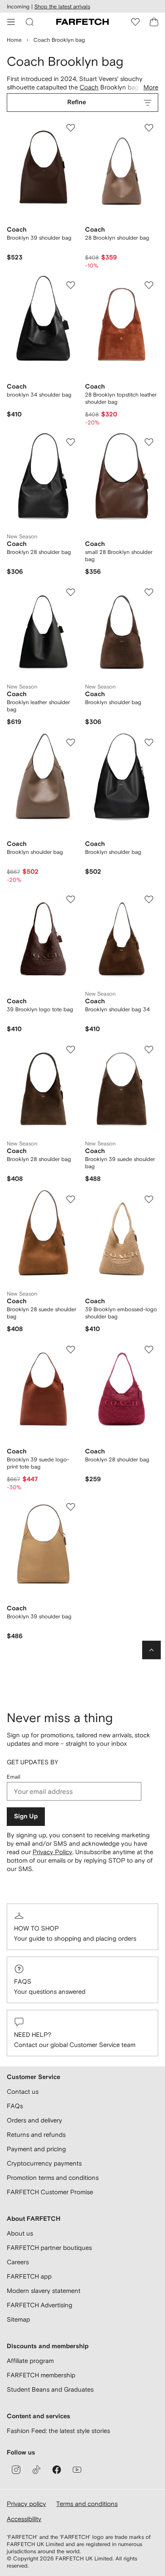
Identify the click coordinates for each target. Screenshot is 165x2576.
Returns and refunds (36, 2135)
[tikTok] (36, 2470)
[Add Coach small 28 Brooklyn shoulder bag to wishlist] (149, 442)
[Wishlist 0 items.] (135, 22)
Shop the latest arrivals (62, 7)
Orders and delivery (34, 2120)
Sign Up (26, 1816)
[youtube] (77, 2470)
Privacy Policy (52, 1852)
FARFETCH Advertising (40, 2305)
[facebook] (57, 2470)
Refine (77, 102)
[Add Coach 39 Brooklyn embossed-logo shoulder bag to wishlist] (149, 1199)
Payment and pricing (36, 2149)
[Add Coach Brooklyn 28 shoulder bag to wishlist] (71, 442)
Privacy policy (26, 2504)
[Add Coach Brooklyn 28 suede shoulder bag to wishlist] (71, 1199)
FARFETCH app (29, 2276)
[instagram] (16, 2470)
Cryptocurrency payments (44, 2163)
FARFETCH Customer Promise (50, 2192)
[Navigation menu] (11, 22)
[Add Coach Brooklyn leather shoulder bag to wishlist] (71, 592)
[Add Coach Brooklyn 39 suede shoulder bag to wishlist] (149, 1050)
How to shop (36, 1928)
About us (20, 2233)
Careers (18, 2262)
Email (14, 1777)
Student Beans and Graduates (50, 2389)
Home (14, 40)
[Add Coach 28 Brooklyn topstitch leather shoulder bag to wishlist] (149, 285)
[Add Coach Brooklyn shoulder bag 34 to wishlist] (149, 899)
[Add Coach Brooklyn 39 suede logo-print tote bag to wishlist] (71, 1350)
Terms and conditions (87, 2504)
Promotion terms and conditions (53, 2178)
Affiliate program (30, 2361)
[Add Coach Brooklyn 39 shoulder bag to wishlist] (71, 128)
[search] (30, 22)
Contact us (23, 2091)
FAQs (23, 1981)
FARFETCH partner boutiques (49, 2248)
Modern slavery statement (44, 2291)
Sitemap (18, 2319)
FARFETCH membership (41, 2375)
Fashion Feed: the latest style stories (58, 2431)
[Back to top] (151, 1650)
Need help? (33, 2035)
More (151, 87)
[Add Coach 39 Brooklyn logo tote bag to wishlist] (71, 899)
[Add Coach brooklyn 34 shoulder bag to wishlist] (71, 285)
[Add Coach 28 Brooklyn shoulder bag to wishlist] (149, 128)
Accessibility (24, 2519)
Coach (89, 87)
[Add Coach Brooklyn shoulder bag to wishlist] (149, 592)
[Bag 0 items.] (154, 22)
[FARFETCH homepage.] (82, 22)
